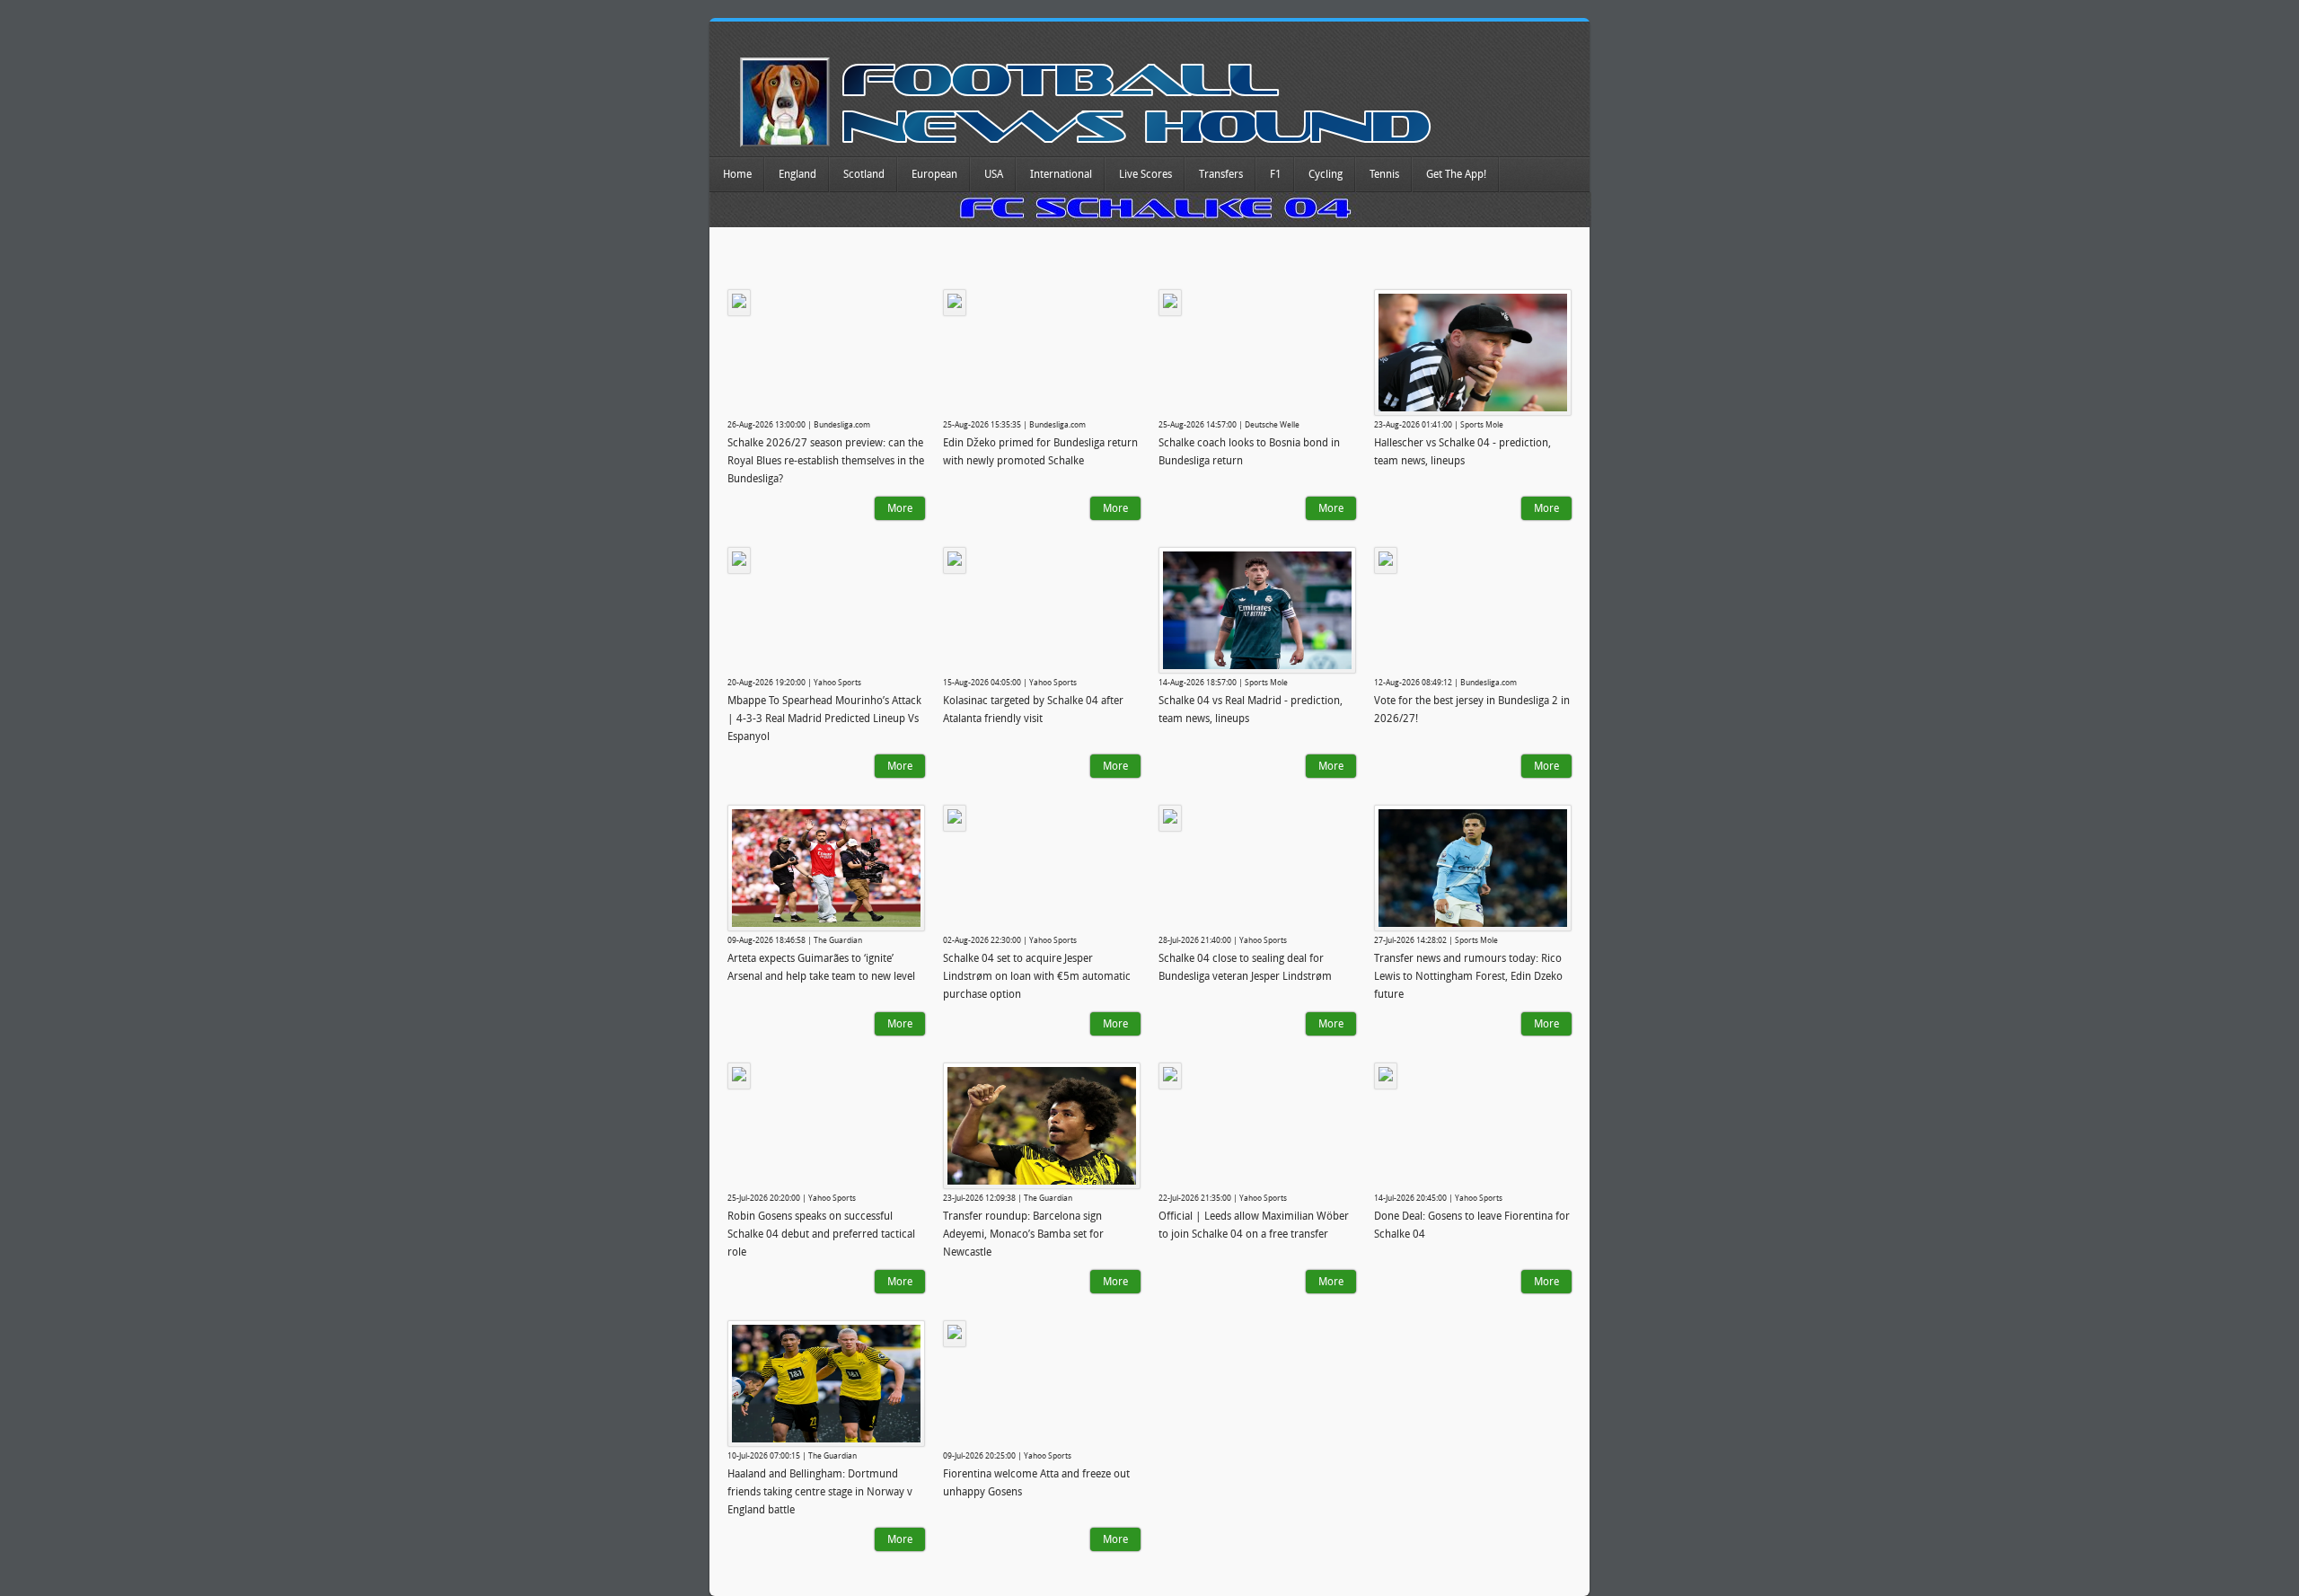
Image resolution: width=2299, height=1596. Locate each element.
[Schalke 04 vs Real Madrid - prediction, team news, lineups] (1257, 610)
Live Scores (1145, 174)
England (797, 174)
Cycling (1326, 174)
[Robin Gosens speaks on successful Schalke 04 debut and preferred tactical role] (739, 1076)
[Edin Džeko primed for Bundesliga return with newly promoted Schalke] (955, 303)
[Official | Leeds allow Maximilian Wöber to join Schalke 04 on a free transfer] (1170, 1076)
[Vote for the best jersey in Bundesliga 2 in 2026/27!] (1386, 560)
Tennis (1384, 174)
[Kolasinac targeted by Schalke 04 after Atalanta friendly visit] (955, 560)
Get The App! (1456, 174)
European (934, 174)
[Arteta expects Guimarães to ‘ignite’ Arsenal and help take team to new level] (826, 868)
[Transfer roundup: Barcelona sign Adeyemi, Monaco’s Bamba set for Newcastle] (1042, 1126)
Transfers (1221, 174)
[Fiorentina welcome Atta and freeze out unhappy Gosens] (955, 1334)
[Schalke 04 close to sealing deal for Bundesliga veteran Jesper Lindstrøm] (1170, 818)
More (900, 508)
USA (994, 174)
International (1061, 174)
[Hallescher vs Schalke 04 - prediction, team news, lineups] (1473, 353)
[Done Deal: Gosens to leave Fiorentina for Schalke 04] (1386, 1076)
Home (737, 174)
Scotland (864, 174)
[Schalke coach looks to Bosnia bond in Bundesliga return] (1170, 303)
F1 (1276, 174)
